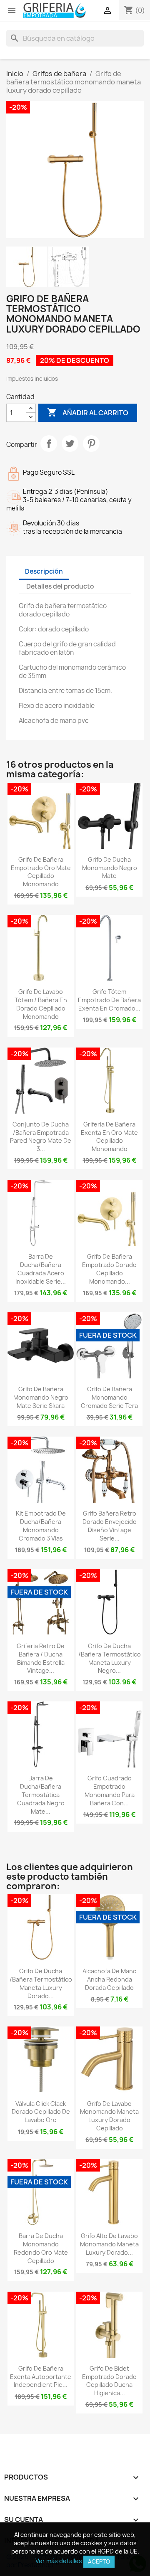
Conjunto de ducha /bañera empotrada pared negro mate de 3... (41, 1136)
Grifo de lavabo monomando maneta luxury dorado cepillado (109, 2116)
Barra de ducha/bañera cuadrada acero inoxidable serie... (41, 1269)
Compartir (49, 444)
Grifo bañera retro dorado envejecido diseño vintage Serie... (110, 1526)
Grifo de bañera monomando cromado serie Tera (109, 1397)
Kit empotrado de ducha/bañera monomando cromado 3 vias (41, 1526)
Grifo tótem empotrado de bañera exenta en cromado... (109, 1000)
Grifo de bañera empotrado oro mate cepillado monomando (41, 872)
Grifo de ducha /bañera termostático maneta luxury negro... (110, 1658)
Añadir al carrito (88, 412)
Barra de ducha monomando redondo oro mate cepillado (41, 2248)
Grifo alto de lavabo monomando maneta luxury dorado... (109, 2244)
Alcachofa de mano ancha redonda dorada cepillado (110, 1979)
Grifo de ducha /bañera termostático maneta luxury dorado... (41, 1983)
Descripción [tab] (44, 571)
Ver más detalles (59, 2561)
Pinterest (91, 444)
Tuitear (70, 444)
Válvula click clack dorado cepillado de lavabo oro (41, 2112)
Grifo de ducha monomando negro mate (110, 868)
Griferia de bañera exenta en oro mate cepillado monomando (109, 1136)
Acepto (99, 2561)
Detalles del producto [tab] (60, 586)
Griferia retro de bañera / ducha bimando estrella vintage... (41, 1658)
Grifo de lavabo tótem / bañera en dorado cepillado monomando (41, 1004)
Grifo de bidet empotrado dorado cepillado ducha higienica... (109, 2381)
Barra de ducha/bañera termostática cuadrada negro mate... (41, 1795)
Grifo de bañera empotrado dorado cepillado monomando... (109, 1269)
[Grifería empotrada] (55, 10)
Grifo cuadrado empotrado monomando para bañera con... (110, 1790)
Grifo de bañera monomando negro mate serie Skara (41, 1397)
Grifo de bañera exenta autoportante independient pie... (41, 2377)
